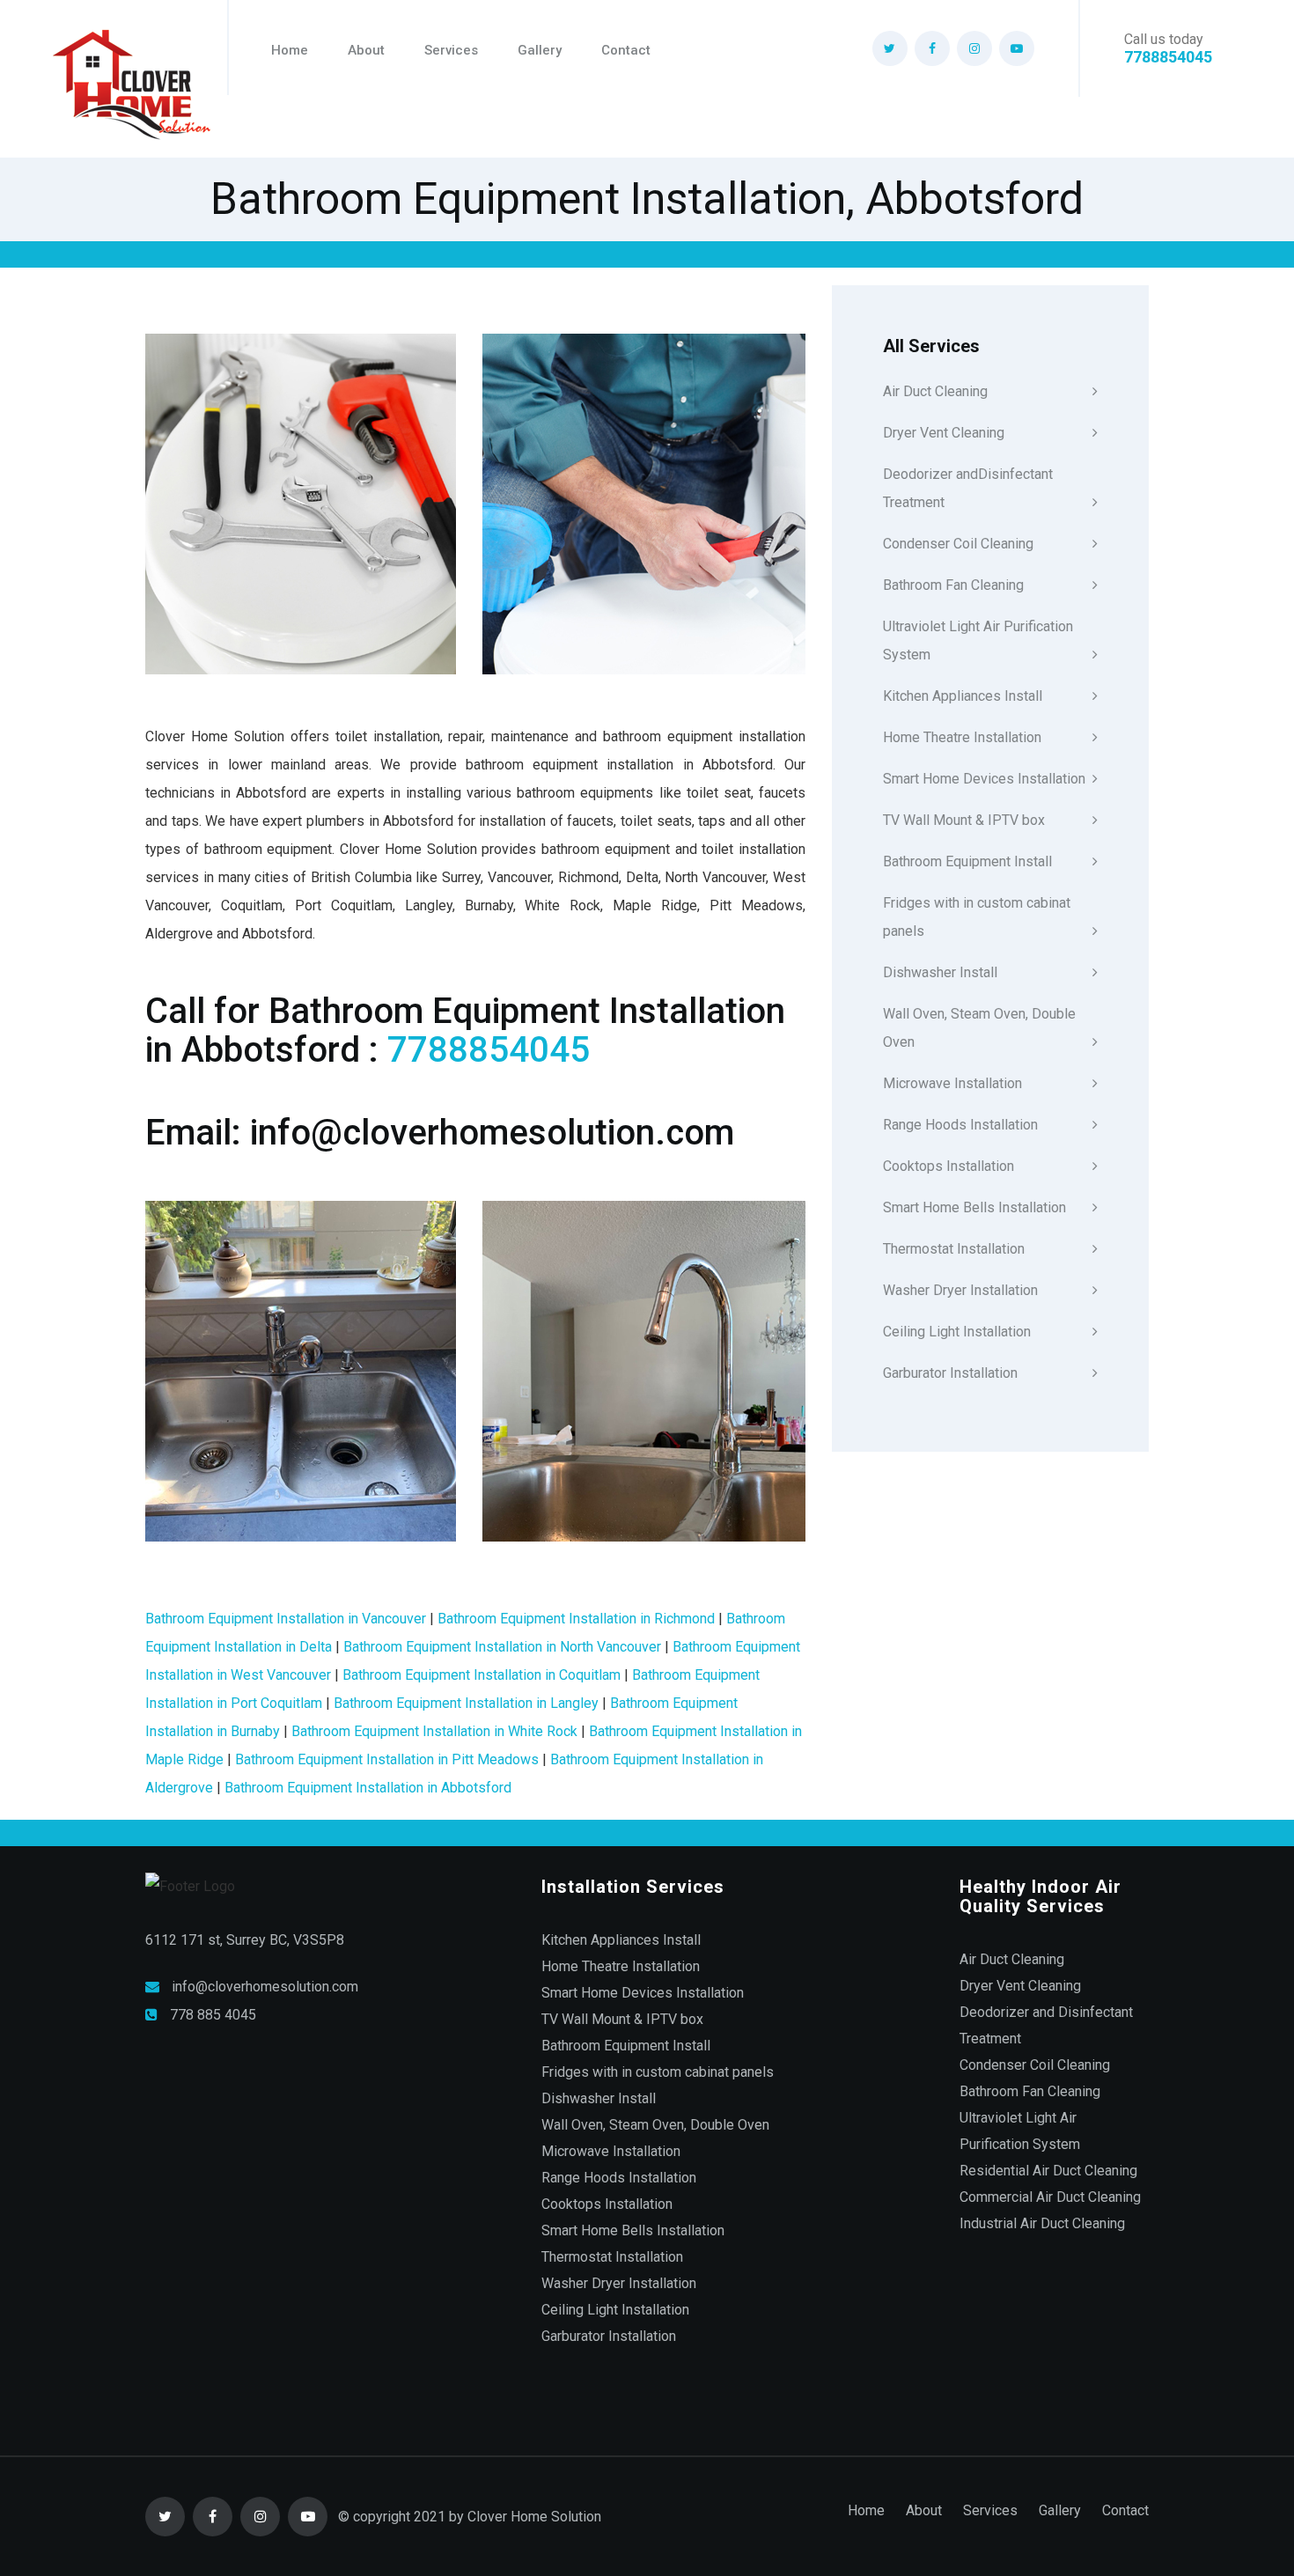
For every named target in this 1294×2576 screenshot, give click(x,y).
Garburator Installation (950, 1373)
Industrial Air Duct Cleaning (1042, 2223)
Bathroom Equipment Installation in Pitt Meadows (387, 1759)
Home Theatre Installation (962, 737)
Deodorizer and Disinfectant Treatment (1046, 2025)
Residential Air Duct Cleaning (1048, 2171)
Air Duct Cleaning (935, 391)
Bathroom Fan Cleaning (953, 585)
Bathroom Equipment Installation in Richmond (576, 1619)
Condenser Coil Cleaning (958, 544)
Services (451, 50)
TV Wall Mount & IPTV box (964, 820)
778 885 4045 (213, 2015)
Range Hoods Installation (960, 1125)
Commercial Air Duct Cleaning (1050, 2197)
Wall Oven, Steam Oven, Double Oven (979, 1028)
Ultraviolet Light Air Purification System (978, 640)
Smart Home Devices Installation (984, 779)
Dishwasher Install (940, 972)
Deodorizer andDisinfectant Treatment (968, 488)
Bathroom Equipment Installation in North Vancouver (502, 1647)
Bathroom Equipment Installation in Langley (466, 1703)
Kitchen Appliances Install (963, 696)
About (366, 50)
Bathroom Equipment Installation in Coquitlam (482, 1675)
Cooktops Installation (948, 1166)
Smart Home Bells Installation (974, 1207)
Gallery (540, 50)
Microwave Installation (952, 1083)
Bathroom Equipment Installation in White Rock (434, 1731)
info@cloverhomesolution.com (265, 1987)
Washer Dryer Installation (960, 1290)
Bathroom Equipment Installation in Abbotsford (368, 1788)
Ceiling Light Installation (957, 1332)
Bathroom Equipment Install (967, 861)
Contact (626, 50)
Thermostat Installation (954, 1249)
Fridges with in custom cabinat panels (977, 917)
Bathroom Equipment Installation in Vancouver (286, 1619)
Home (290, 50)
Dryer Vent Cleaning (944, 433)
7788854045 (1168, 57)
